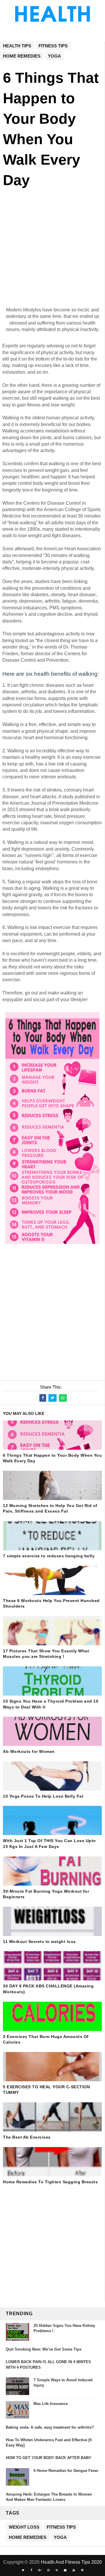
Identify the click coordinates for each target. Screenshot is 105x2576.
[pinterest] (82, 2570)
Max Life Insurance (51, 2404)
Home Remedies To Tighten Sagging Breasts (50, 2182)
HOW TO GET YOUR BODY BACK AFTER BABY (49, 2458)
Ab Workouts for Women (29, 1751)
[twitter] (23, 2570)
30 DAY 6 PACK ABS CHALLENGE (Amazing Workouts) (48, 1989)
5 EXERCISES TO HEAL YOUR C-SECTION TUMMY (46, 2090)
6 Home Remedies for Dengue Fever (66, 2471)
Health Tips (17, 46)
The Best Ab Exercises (27, 2137)
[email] (65, 2570)
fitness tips (53, 46)
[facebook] (32, 2570)
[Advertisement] (52, 254)
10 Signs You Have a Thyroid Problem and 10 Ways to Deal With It (51, 1704)
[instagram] (48, 2570)
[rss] (57, 2570)
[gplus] (40, 2570)
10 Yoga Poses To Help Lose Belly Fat (43, 1796)
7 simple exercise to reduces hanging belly (49, 1556)
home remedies (22, 56)
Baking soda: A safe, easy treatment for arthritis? (50, 2427)
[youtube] (74, 2570)
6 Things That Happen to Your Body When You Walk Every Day (52, 1458)
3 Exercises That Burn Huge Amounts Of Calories (46, 2039)
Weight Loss (24, 2527)
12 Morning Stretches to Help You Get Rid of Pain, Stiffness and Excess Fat (50, 1508)
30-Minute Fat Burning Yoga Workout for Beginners (46, 1894)
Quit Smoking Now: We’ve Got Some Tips (44, 2349)
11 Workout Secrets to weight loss (39, 1942)
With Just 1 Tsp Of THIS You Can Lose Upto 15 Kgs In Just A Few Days (49, 1844)
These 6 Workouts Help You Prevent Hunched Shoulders (51, 1603)
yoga (54, 56)
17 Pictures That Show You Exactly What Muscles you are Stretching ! (46, 1654)
